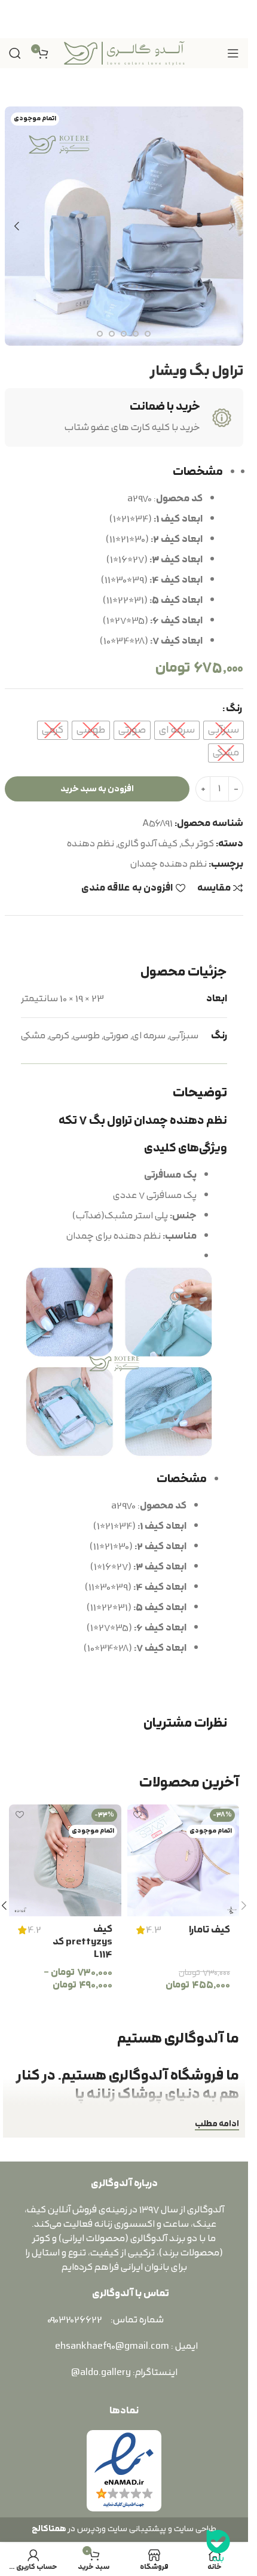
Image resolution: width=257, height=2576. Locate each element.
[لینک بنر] (124, 19)
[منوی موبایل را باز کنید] (233, 53)
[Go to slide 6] (112, 334)
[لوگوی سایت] (124, 53)
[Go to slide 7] (100, 334)
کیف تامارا (209, 1930)
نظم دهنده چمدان (169, 864)
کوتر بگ (198, 844)
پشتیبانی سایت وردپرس (120, 2529)
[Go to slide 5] (124, 334)
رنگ (234, 709)
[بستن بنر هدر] (15, 19)
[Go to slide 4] (136, 334)
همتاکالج (49, 2529)
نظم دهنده (91, 844)
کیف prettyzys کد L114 (82, 1942)
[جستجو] (15, 53)
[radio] (224, 730)
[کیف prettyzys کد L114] (65, 1861)
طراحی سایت (195, 2529)
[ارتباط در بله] (218, 2546)
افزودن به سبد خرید (97, 789)
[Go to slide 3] (148, 334)
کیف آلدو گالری (148, 844)
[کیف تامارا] (183, 1861)
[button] (231, 226)
